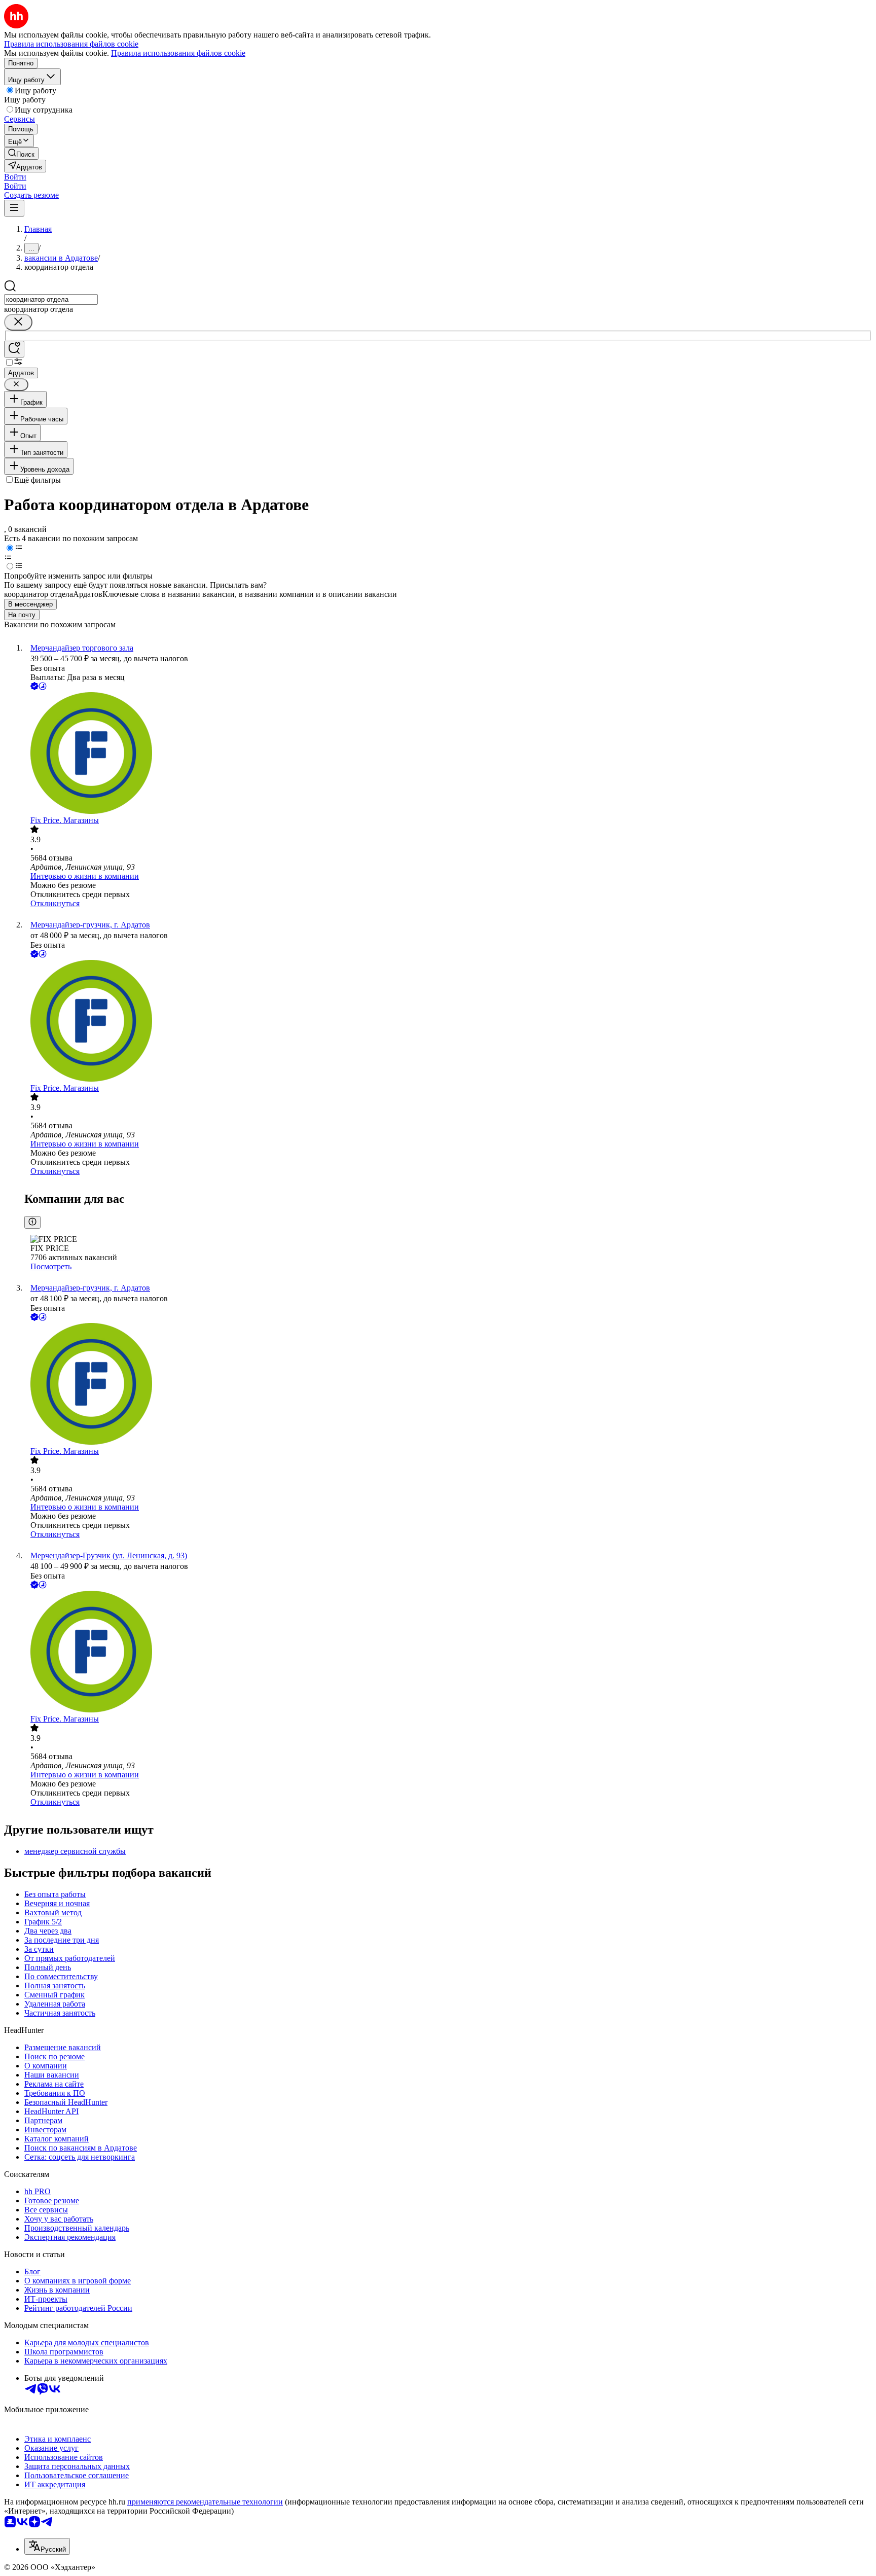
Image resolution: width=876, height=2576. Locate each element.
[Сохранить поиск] (14, 349)
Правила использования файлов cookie (178, 53)
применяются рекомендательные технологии (205, 2502)
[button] (15, 177)
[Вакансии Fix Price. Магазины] (448, 754)
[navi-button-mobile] (14, 208)
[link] (21, 153)
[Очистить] (18, 322)
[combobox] (51, 299)
